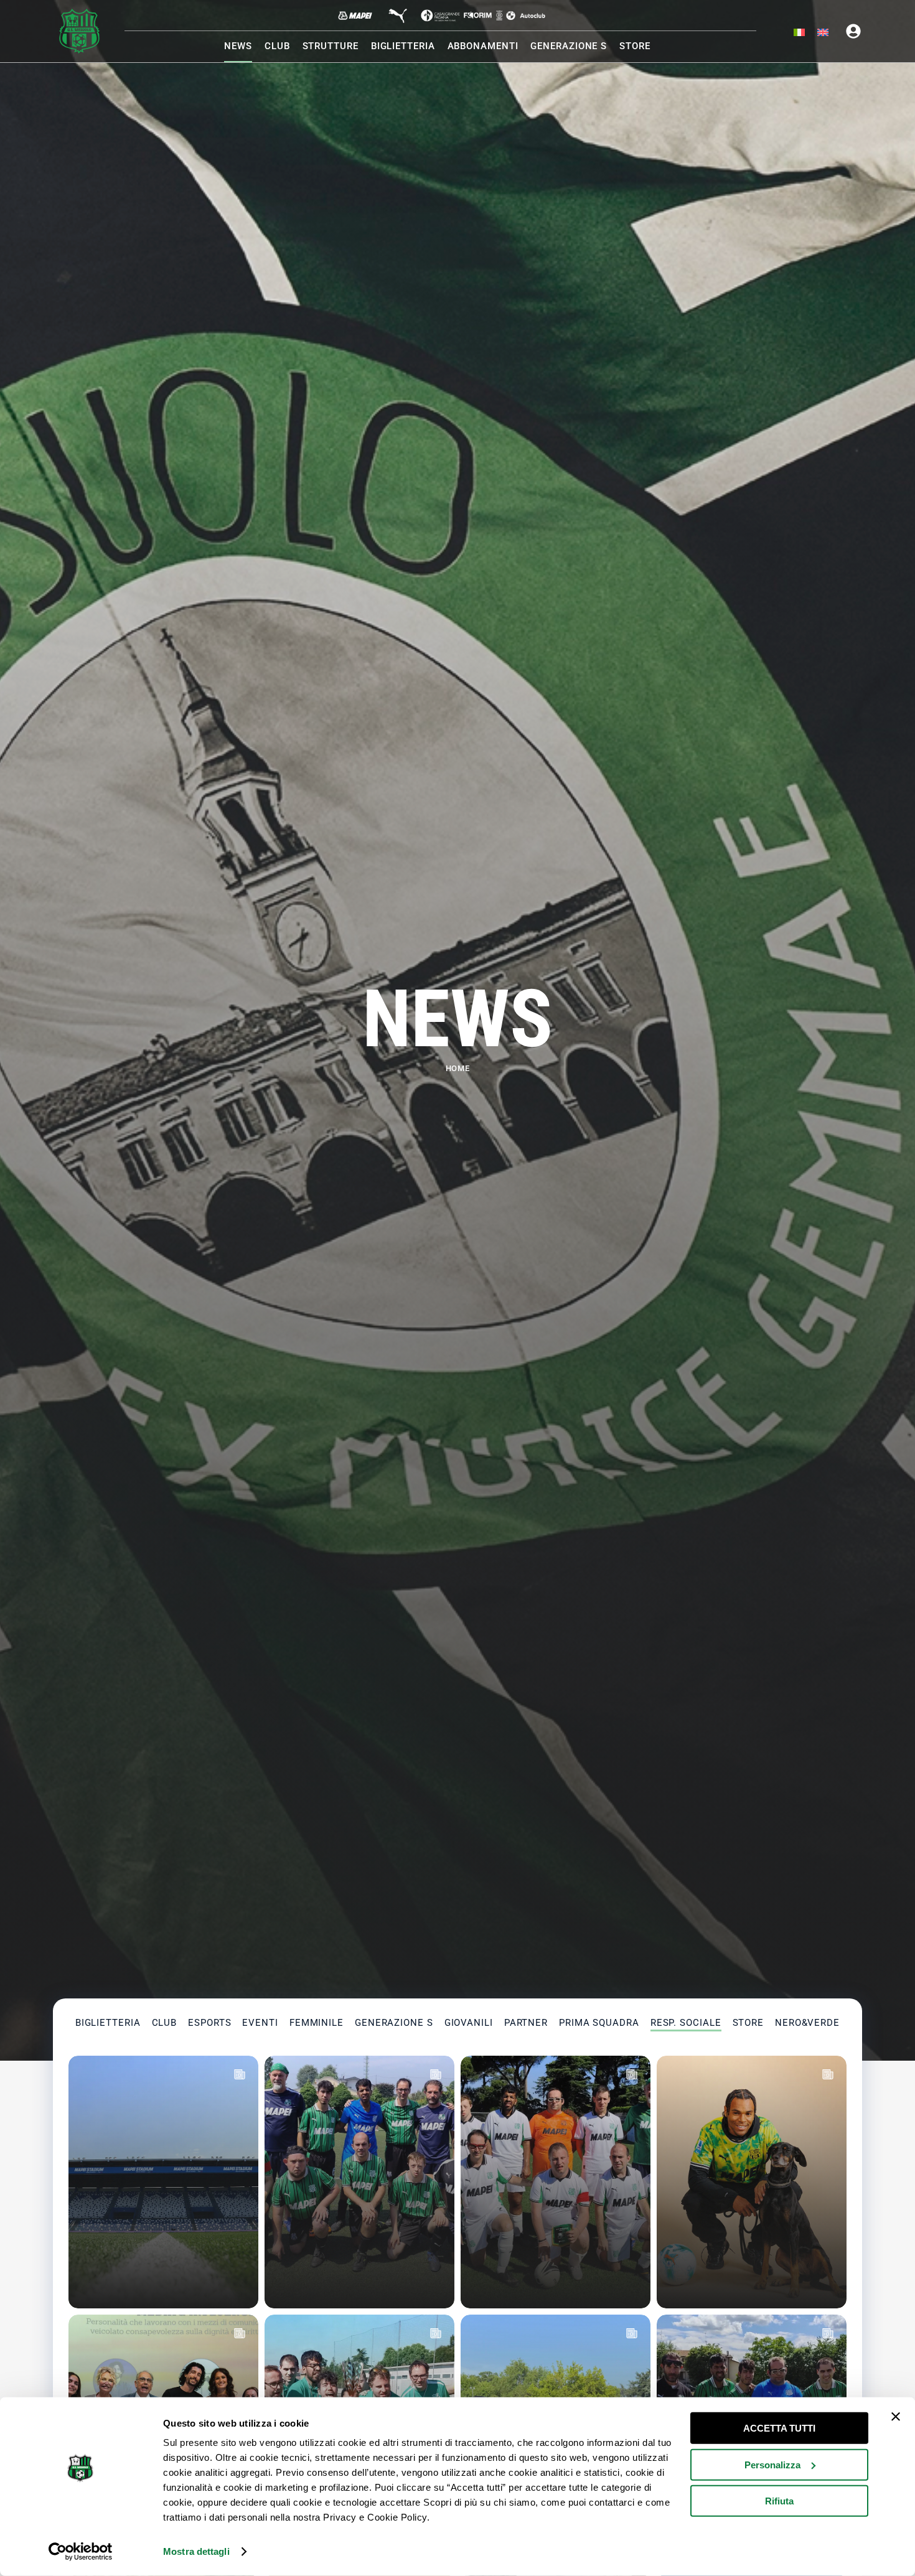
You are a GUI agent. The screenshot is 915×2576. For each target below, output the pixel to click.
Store (748, 2023)
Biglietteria (108, 2023)
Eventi (260, 2023)
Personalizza (772, 2464)
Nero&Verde (807, 2023)
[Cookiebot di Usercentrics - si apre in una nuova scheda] (81, 2552)
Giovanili (469, 2023)
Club (165, 2023)
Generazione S (394, 2023)
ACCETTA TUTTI (779, 2428)
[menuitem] (799, 33)
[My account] (853, 31)
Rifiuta (779, 2501)
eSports (209, 2023)
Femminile (317, 2023)
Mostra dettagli (196, 2551)
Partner (526, 2023)
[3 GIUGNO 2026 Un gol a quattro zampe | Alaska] (752, 2182)
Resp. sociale (686, 2023)
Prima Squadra (599, 2023)
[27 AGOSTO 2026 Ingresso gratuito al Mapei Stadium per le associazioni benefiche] (163, 2182)
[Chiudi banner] (896, 2417)
